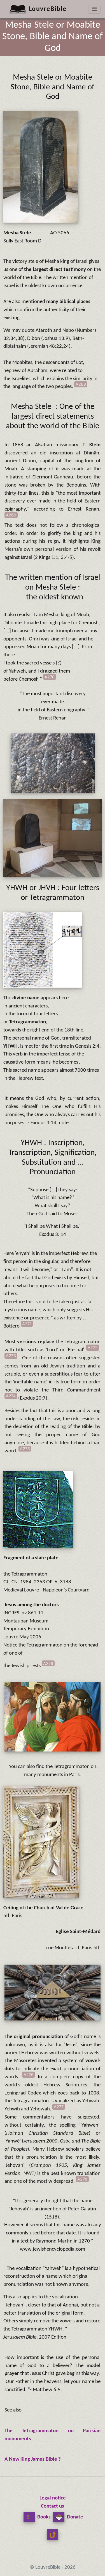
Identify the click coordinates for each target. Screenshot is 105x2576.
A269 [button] (11, 515)
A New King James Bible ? (33, 2459)
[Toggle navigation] (94, 9)
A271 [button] (27, 1324)
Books (43, 2517)
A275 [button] (25, 1449)
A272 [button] (93, 1347)
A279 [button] (48, 1663)
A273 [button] (11, 1356)
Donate (74, 2517)
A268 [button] (81, 384)
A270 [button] (50, 677)
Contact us (53, 2506)
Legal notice (53, 2498)
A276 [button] (29, 2075)
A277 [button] (59, 2107)
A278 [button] (82, 2179)
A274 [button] (11, 1396)
